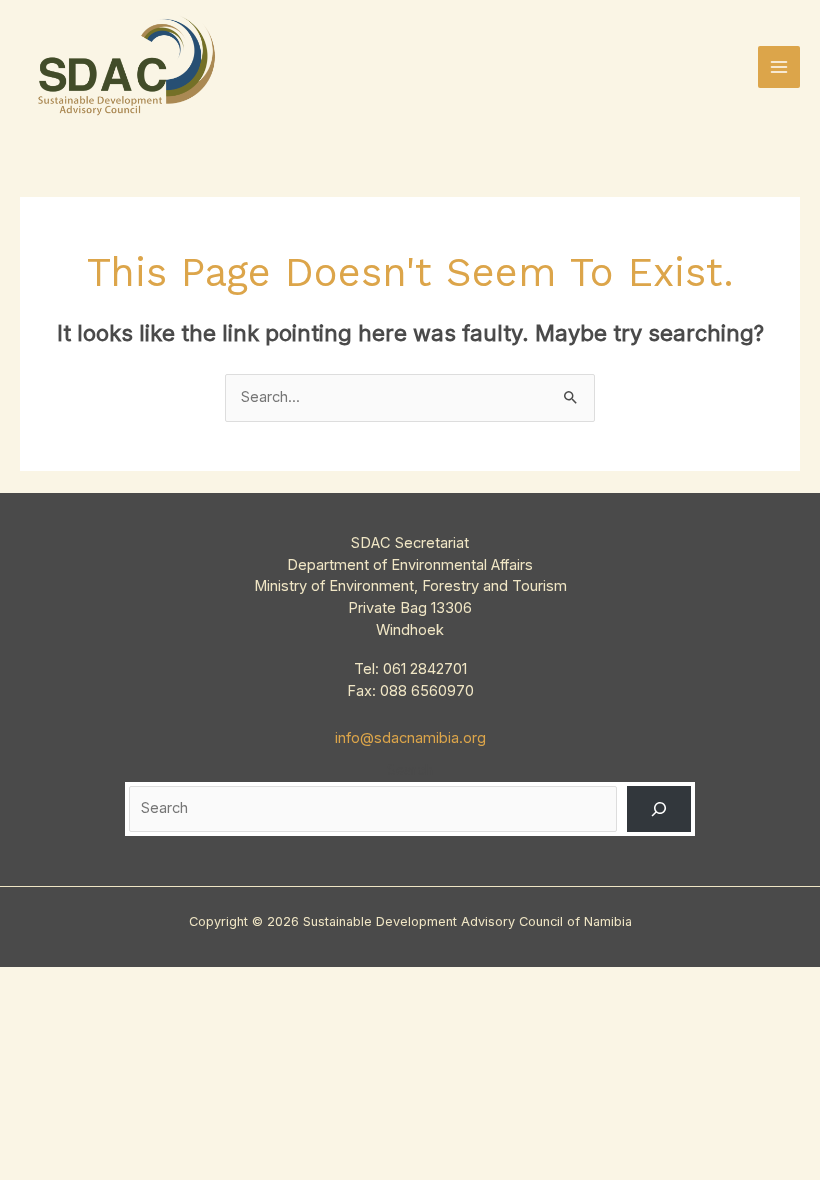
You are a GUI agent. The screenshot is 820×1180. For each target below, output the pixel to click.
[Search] (659, 809)
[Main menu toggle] (779, 67)
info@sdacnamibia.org (410, 738)
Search (410, 770)
